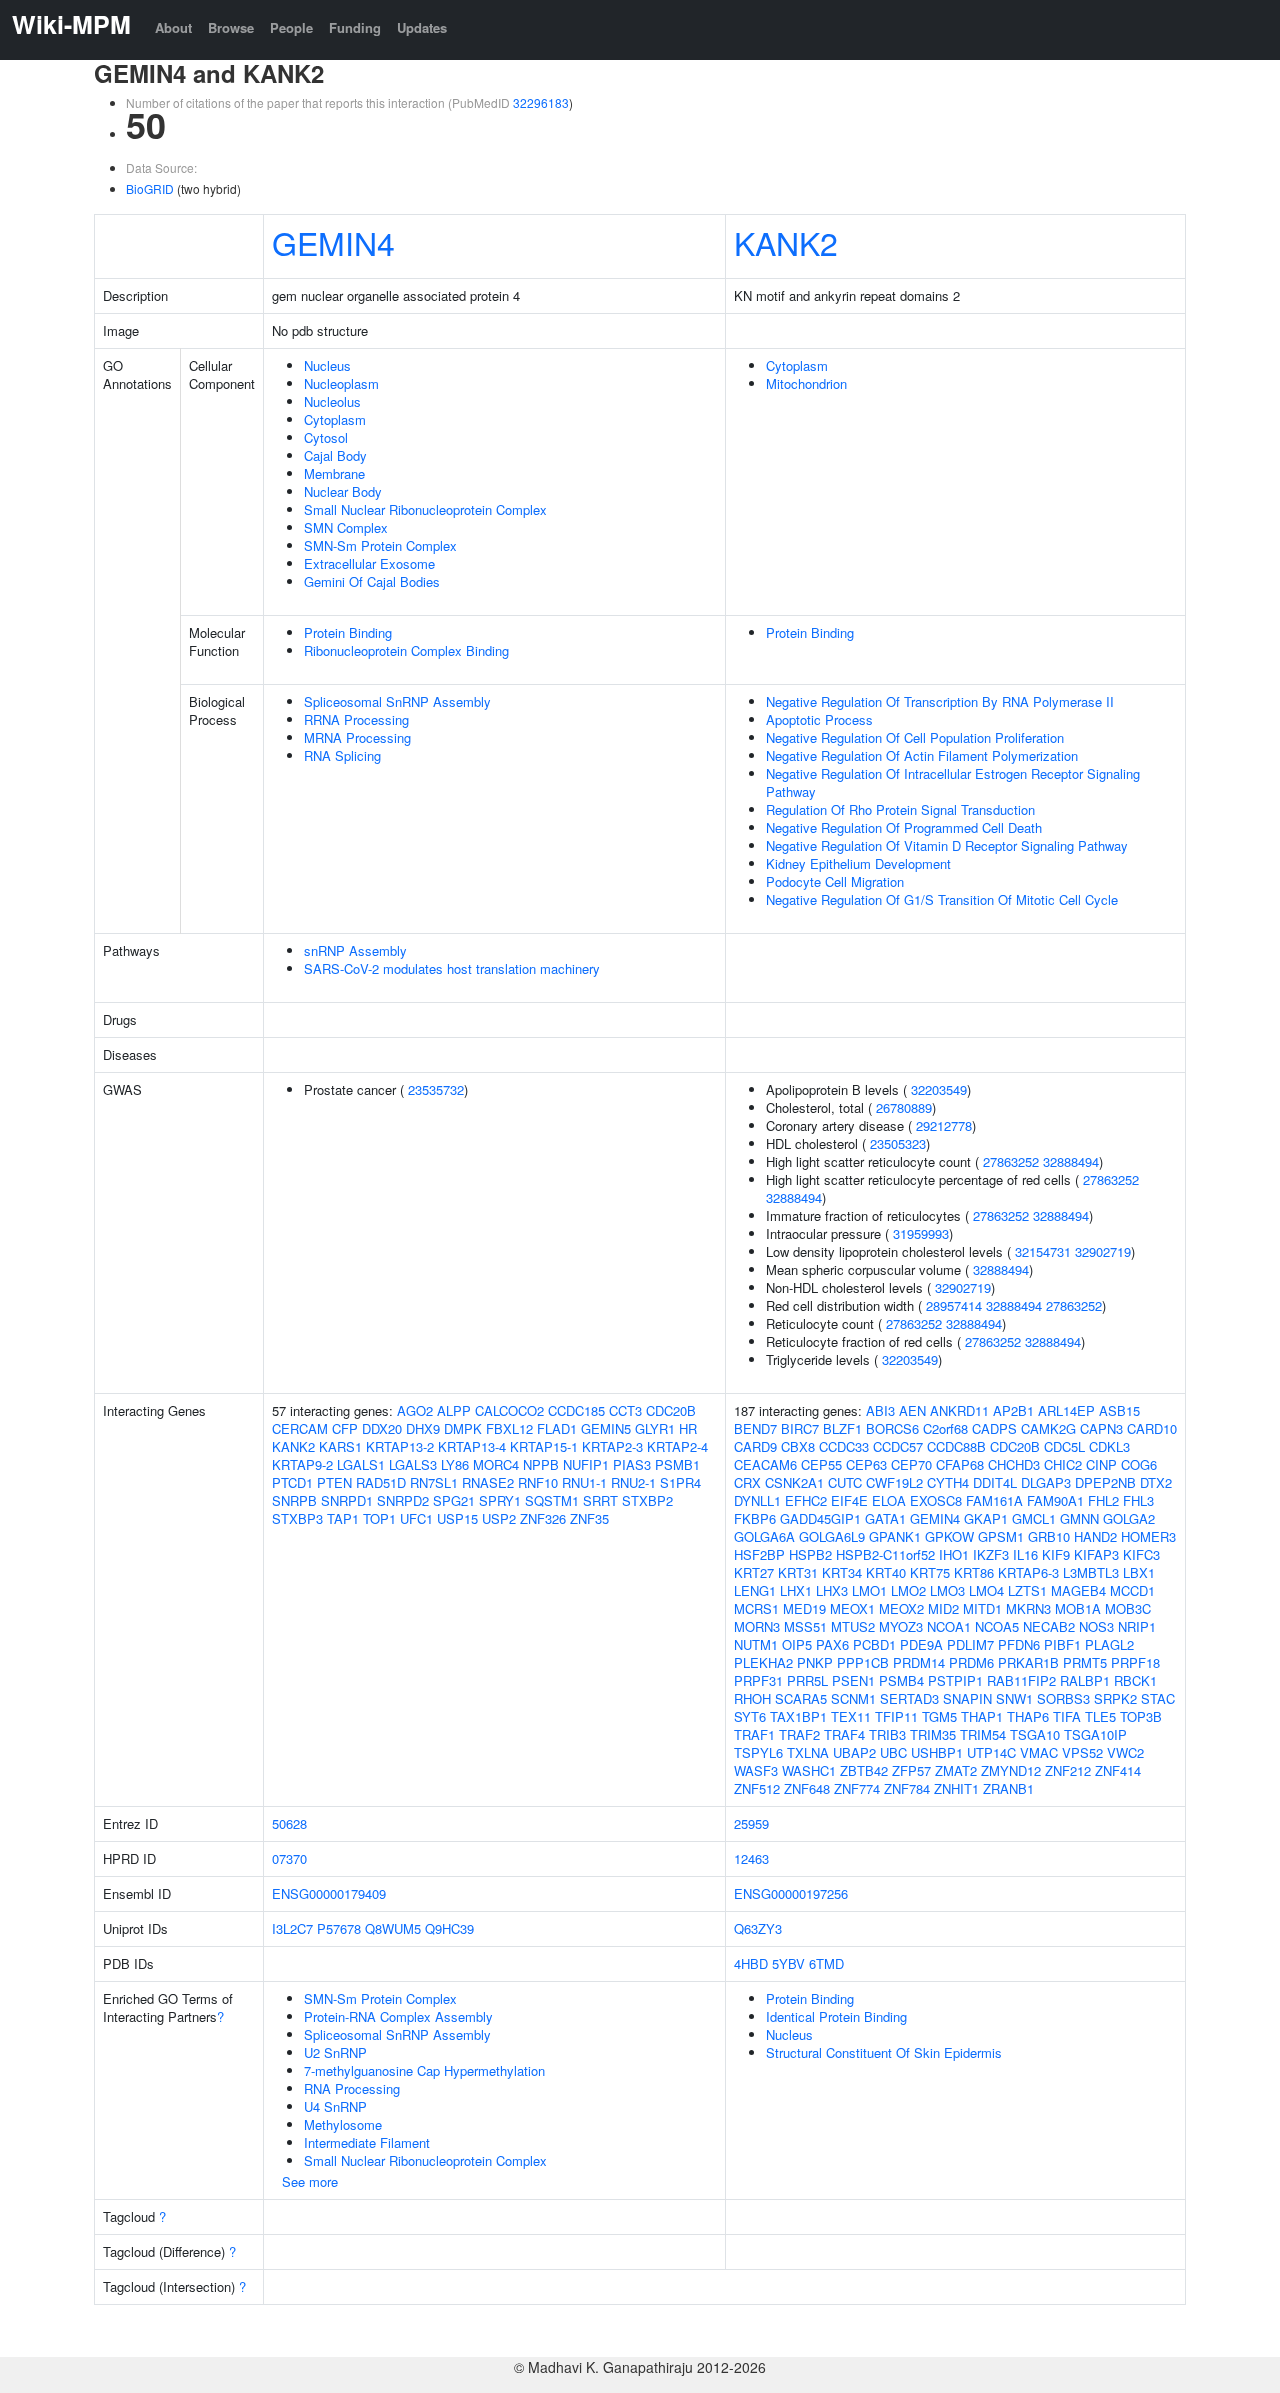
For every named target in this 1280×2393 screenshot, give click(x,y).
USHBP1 (937, 1752)
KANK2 (786, 242)
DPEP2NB (1105, 1482)
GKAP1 (986, 1518)
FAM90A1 (1055, 1500)
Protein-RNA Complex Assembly (398, 2016)
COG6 (1139, 1464)
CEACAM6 (765, 1464)
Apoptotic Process (819, 719)
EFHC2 (806, 1500)
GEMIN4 (333, 242)
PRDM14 (919, 1662)
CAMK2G (1048, 1428)
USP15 (457, 1518)
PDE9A (921, 1644)
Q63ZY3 (758, 1928)
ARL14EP (1066, 1410)
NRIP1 (1137, 1626)
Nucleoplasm (341, 383)
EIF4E (849, 1500)
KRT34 (842, 1572)
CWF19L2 (894, 1482)
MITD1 (982, 1608)
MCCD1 (1132, 1590)
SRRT (600, 1500)
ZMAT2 (956, 1770)
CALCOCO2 (509, 1410)
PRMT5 (1085, 1662)
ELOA (889, 1500)
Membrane (334, 473)
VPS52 (1082, 1752)
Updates (422, 27)
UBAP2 (854, 1752)
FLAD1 (557, 1428)
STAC (1158, 1698)
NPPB (541, 1464)
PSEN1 (853, 1680)
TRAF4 (844, 1734)
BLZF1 (842, 1428)
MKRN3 (1028, 1608)
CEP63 (866, 1464)
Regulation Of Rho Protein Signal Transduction (900, 809)
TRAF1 (754, 1734)
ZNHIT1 (956, 1788)
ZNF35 (589, 1518)
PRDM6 (971, 1662)
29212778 (944, 1125)
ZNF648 (807, 1788)
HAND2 (1095, 1536)
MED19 (804, 1608)
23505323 (898, 1143)
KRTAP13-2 (400, 1446)
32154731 (1043, 1251)
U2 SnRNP (335, 2052)
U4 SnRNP (335, 2106)
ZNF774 (857, 1788)
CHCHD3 (1014, 1464)
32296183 (541, 102)
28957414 (954, 1305)
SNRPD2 (403, 1500)
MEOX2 (901, 1608)
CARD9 (755, 1446)
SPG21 (454, 1500)
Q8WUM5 (393, 1928)
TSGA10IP (1095, 1734)
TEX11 (851, 1716)
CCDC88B (956, 1446)
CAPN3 (1101, 1428)
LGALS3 (413, 1464)
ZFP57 (911, 1770)
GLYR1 (655, 1428)
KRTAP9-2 (302, 1464)
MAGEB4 (1078, 1590)
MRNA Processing (357, 737)
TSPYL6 (758, 1752)
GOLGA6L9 (832, 1536)
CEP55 (821, 1464)
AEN (912, 1410)
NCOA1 (949, 1626)
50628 (289, 1823)
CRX (747, 1482)
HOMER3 (1148, 1536)
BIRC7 (800, 1428)
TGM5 (939, 1716)
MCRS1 (756, 1608)
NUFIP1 (586, 1464)
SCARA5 (801, 1698)
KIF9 (1056, 1554)
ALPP (454, 1410)
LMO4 (986, 1590)
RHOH (752, 1698)
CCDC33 (844, 1446)
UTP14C (991, 1752)
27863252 (1011, 1161)
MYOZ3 (901, 1626)
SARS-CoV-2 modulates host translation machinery (452, 968)
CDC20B (671, 1410)
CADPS (994, 1428)
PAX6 (832, 1644)
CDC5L (1064, 1446)
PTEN (334, 1482)
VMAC (1039, 1752)
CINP (1101, 1464)
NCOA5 (997, 1626)
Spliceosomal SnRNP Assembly (397, 701)
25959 (751, 1823)
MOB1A (1078, 1608)
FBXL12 (509, 1428)
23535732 (436, 1089)
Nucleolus (332, 401)
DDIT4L (995, 1482)
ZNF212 (1068, 1770)
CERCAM (300, 1428)
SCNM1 (853, 1698)
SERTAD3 (909, 1698)
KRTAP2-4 (677, 1446)
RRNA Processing (356, 719)
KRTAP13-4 (472, 1446)
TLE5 (1100, 1716)
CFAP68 (960, 1464)
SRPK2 (1115, 1698)
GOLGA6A (764, 1536)
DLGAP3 (1046, 1482)
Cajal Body (335, 455)
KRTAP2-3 (612, 1446)
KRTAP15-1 (544, 1446)
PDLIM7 (970, 1644)
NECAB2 (1049, 1626)
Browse (231, 27)
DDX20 (382, 1428)
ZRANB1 (1008, 1788)
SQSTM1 (552, 1500)
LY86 (455, 1464)
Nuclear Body (343, 491)
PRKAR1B (1028, 1662)
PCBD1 (874, 1644)
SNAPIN (967, 1698)
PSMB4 (901, 1680)
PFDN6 (1019, 1644)
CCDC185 (576, 1410)
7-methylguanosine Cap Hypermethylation (424, 2070)
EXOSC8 (936, 1500)
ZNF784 (907, 1788)
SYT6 (750, 1716)
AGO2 (415, 1410)
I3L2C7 (292, 1928)
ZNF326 (543, 1518)
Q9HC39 (449, 1928)
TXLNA (808, 1752)
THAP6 (1028, 1716)
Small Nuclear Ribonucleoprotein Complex (425, 509)
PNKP (815, 1662)
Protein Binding (348, 632)
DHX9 (423, 1428)
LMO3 (947, 1590)
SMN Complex (346, 527)
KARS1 (340, 1446)
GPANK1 (895, 1536)
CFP (345, 1428)
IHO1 (954, 1554)
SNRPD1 (347, 1500)
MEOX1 (852, 1608)
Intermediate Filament (367, 2142)
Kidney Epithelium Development (858, 863)
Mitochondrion (806, 383)
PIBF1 (1062, 1644)
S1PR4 (680, 1482)
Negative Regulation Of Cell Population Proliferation (915, 737)
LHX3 (832, 1590)
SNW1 (1014, 1698)
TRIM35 (933, 1734)
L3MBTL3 (1091, 1572)
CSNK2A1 (794, 1482)
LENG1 (755, 1590)
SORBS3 (1063, 1698)
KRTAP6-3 (1028, 1572)
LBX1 (1139, 1572)
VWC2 (1125, 1752)
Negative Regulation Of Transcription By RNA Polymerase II (940, 701)
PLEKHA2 (763, 1662)
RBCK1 (1135, 1680)
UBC (893, 1752)
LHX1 (796, 1590)
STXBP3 (297, 1518)
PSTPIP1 (955, 1680)
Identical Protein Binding (836, 2016)
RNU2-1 (633, 1482)
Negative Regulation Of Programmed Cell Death (904, 827)
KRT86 (974, 1572)
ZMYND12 (1011, 1770)
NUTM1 (756, 1644)
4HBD (751, 1963)
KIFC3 (1141, 1554)
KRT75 (930, 1572)
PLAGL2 (1109, 1644)
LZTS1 (1027, 1590)
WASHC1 (809, 1770)
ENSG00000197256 (791, 1893)
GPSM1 (1001, 1536)
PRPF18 (1135, 1662)
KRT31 (798, 1572)
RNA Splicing (342, 755)
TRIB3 (887, 1734)
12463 (751, 1858)
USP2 (499, 1518)
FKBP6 (755, 1518)
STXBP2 (647, 1500)
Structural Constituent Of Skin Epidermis (884, 2052)
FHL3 (1138, 1500)
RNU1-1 (584, 1482)
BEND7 (755, 1428)
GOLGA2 (1129, 1518)
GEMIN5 (606, 1428)
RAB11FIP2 (1021, 1680)
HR (688, 1428)
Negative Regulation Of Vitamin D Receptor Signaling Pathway (947, 845)
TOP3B (1141, 1716)
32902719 (1103, 1251)
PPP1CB (863, 1662)
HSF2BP (759, 1554)
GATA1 (885, 1518)
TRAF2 (799, 1734)
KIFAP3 (1096, 1554)
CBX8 (798, 1446)
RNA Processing (352, 2088)
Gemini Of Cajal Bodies (372, 581)
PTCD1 (292, 1482)
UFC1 (416, 1518)
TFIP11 (896, 1716)
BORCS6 (892, 1428)
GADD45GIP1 (820, 1518)
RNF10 (538, 1482)
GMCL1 (1034, 1518)
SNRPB (294, 1500)
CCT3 (625, 1410)
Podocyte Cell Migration (835, 881)
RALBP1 (1085, 1680)
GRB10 (1049, 1536)
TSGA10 (1035, 1734)
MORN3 (757, 1626)
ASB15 (1119, 1410)
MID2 (943, 1608)
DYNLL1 (757, 1500)
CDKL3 (1109, 1446)
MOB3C (1128, 1608)
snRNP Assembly (355, 950)
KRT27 (754, 1572)
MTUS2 (853, 1626)
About (173, 27)
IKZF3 (991, 1554)
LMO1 (869, 1590)
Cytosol (326, 437)
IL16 (1025, 1554)
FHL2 (1103, 1500)
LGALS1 (361, 1464)
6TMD (826, 1963)
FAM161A (994, 1500)
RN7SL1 (434, 1482)
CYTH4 (948, 1482)
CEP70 (911, 1464)
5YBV (788, 1963)
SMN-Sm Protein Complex (380, 545)
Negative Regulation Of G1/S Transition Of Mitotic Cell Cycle (942, 899)
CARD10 (1152, 1428)
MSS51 (805, 1626)
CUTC (845, 1482)
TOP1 (379, 1518)
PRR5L (807, 1680)
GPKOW (949, 1536)
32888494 (1071, 1161)
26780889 (904, 1107)
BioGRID (150, 188)
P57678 (339, 1928)
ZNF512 (757, 1788)
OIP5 (797, 1644)
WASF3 (756, 1770)
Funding (355, 27)
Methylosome (343, 2124)
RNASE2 (488, 1482)
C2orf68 (945, 1428)
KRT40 (886, 1572)
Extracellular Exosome (369, 563)
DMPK (463, 1428)
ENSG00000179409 (329, 1893)
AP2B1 (1013, 1410)
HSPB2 (810, 1554)
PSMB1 (677, 1464)
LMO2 (908, 1590)
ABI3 (880, 1410)
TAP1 (343, 1518)
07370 (289, 1858)
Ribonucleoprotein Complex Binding (406, 650)
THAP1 (982, 1716)
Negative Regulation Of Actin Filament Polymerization (922, 755)
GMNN (1079, 1518)
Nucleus (327, 365)
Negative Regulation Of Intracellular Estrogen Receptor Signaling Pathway (953, 782)
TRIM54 (983, 1734)
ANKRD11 (959, 1410)
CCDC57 (898, 1446)
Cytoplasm (335, 419)
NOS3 (1096, 1626)
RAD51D (381, 1482)
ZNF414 (1118, 1770)
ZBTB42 (864, 1770)
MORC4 (496, 1464)
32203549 (939, 1089)
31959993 (921, 1233)
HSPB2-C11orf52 (885, 1554)
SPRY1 (500, 1500)
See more (310, 2181)
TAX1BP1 (798, 1716)
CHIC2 (1063, 1464)
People (291, 27)
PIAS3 (632, 1464)
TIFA (1067, 1716)
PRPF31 (758, 1680)
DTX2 (1156, 1482)
